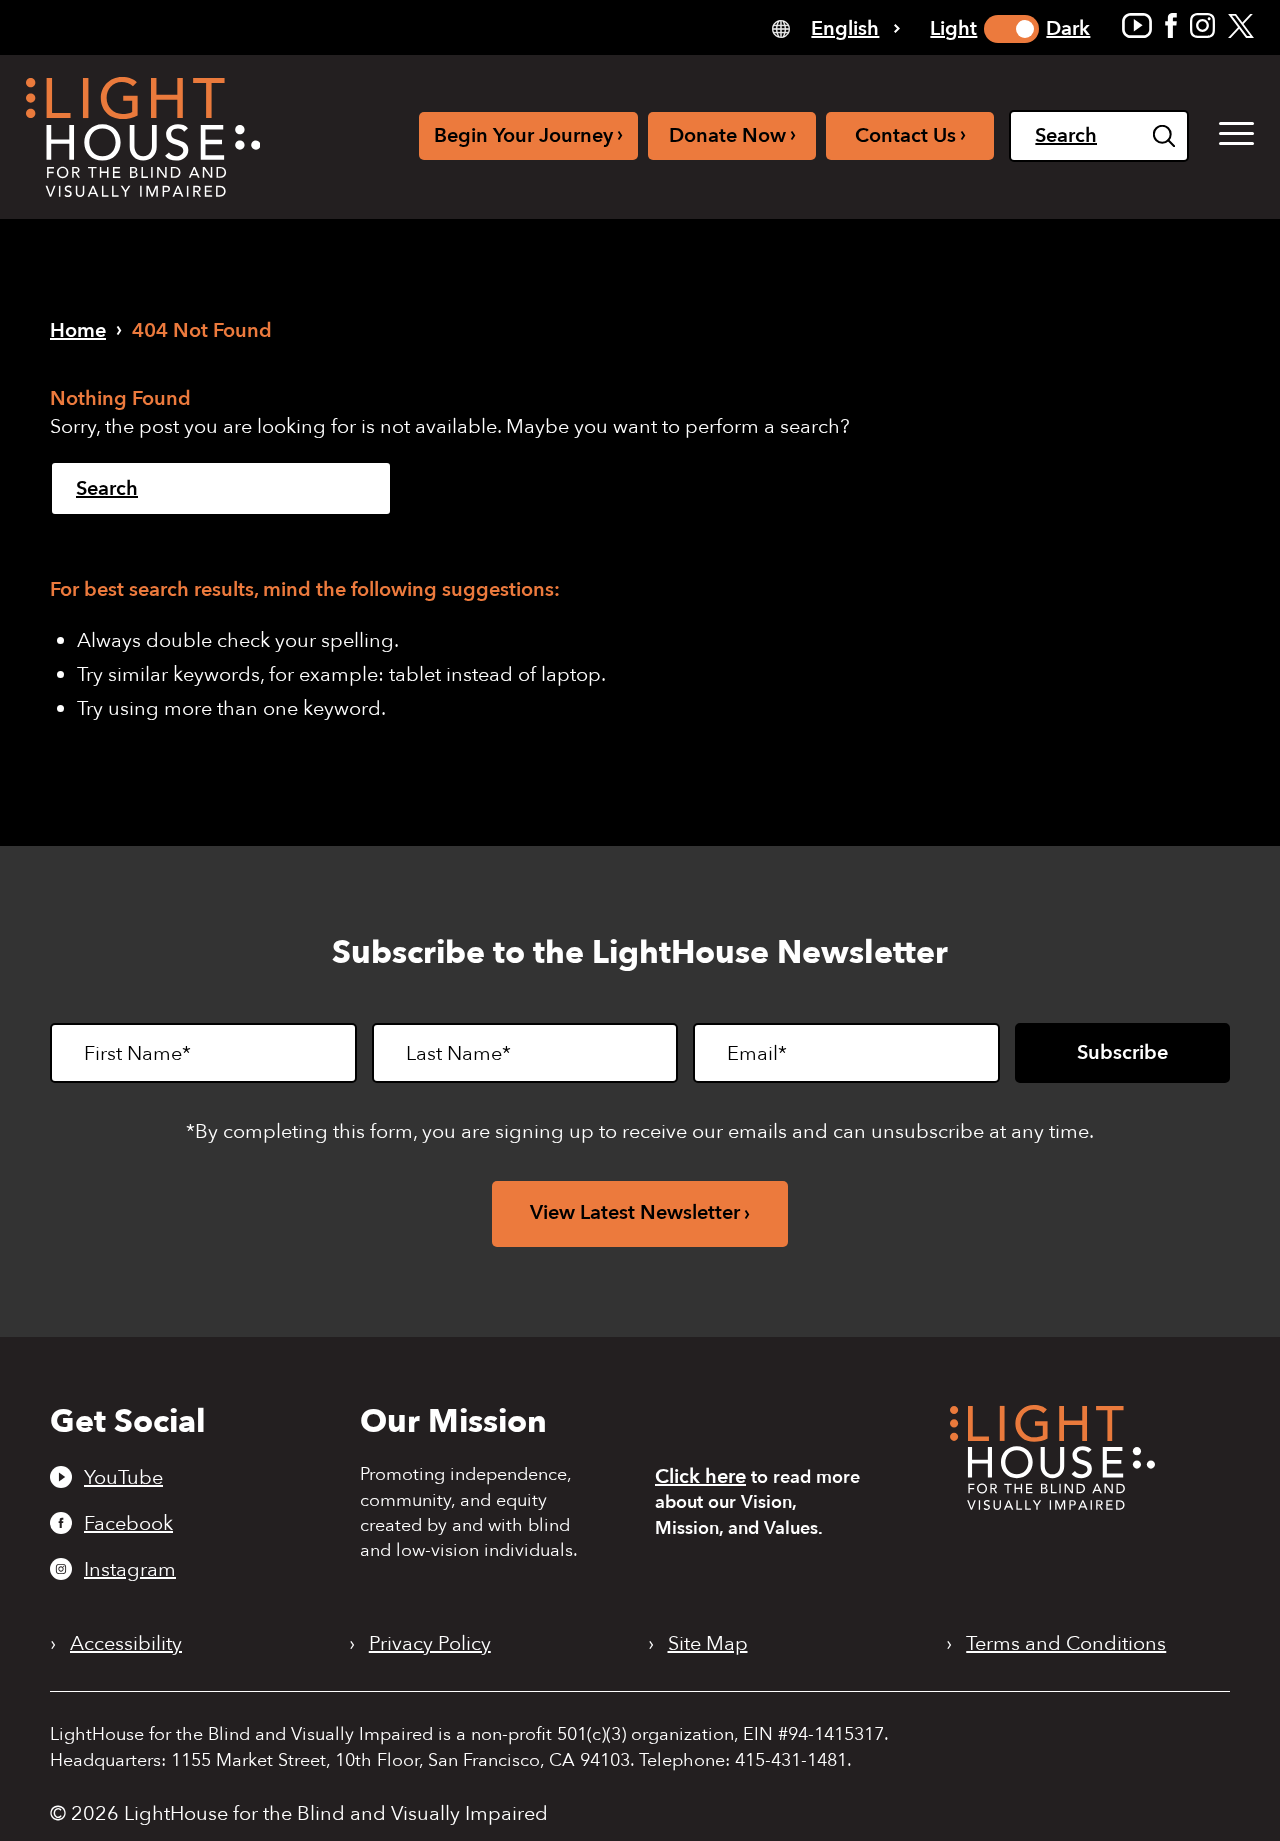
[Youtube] (1137, 25)
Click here (700, 1476)
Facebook (128, 1523)
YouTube (123, 1477)
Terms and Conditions (1066, 1644)
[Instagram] (1202, 25)
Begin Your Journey (528, 134)
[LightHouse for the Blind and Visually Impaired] (1052, 1503)
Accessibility (126, 1644)
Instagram (130, 1569)
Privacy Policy (430, 1644)
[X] (1241, 25)
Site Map (708, 1644)
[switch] (1011, 29)
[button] (1236, 134)
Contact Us (910, 134)
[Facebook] (1171, 25)
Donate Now (732, 134)
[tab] (836, 27)
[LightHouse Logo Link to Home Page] (143, 137)
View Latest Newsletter (635, 1212)
